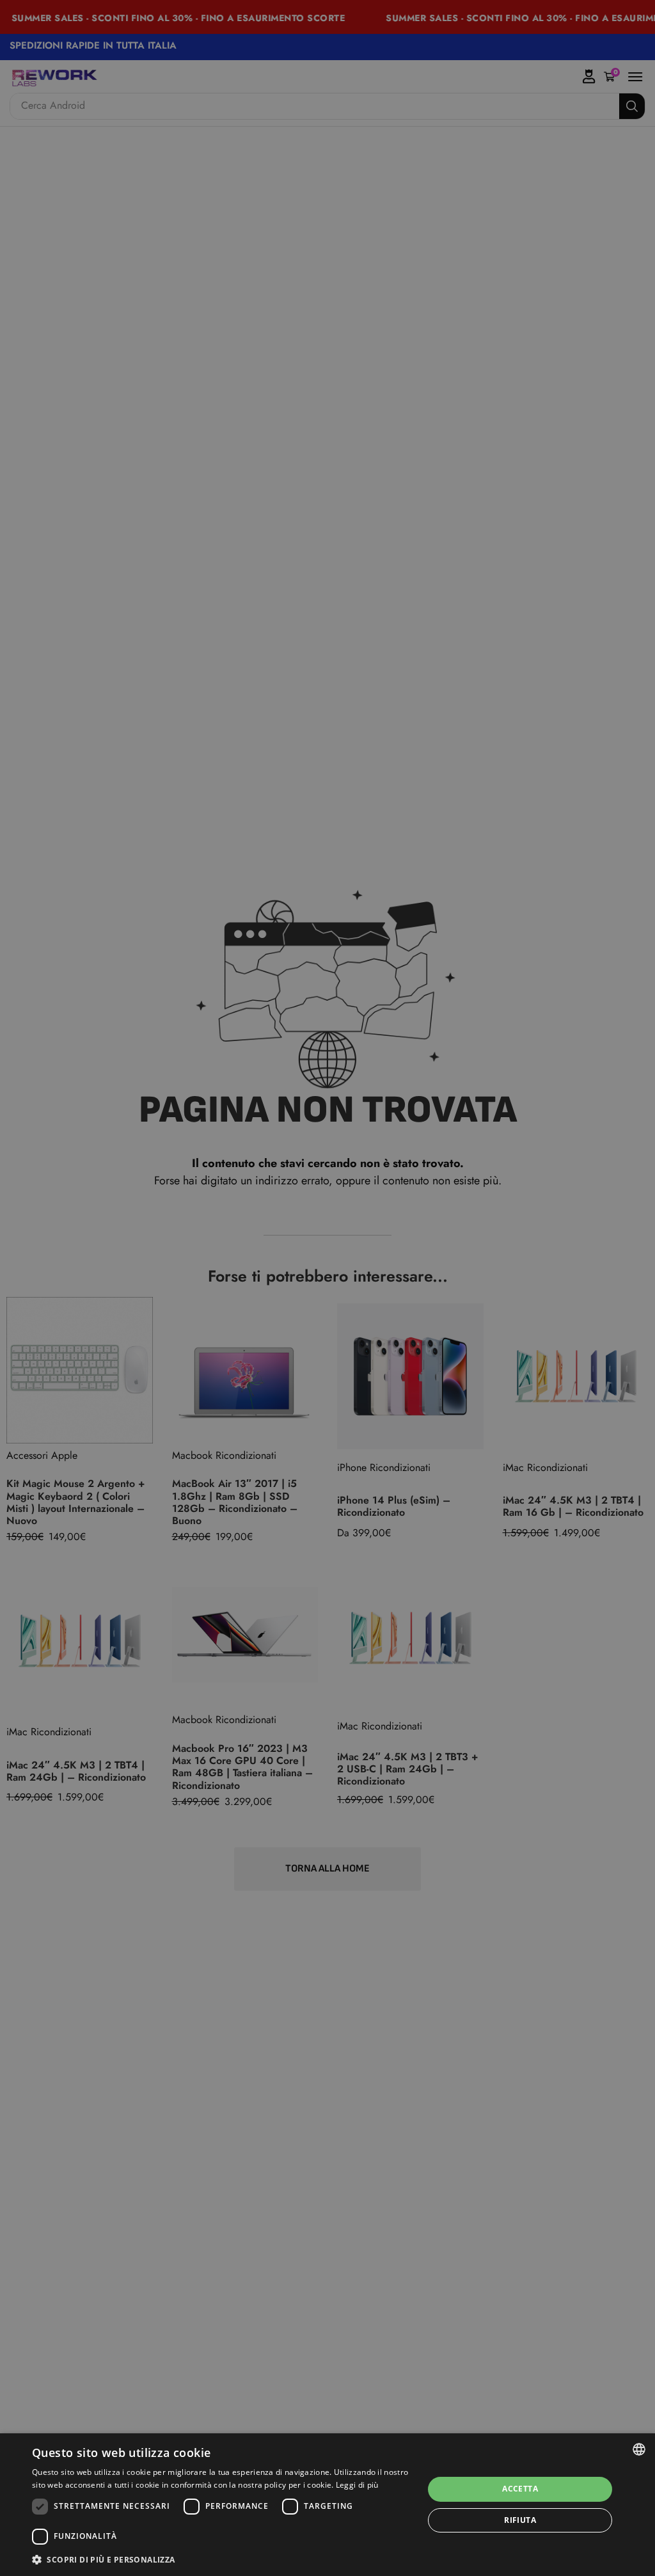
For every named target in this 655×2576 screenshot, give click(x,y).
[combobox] (639, 2449)
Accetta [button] (520, 2489)
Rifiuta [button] (520, 2520)
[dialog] (327, 2505)
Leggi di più (357, 2485)
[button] (222, 2559)
